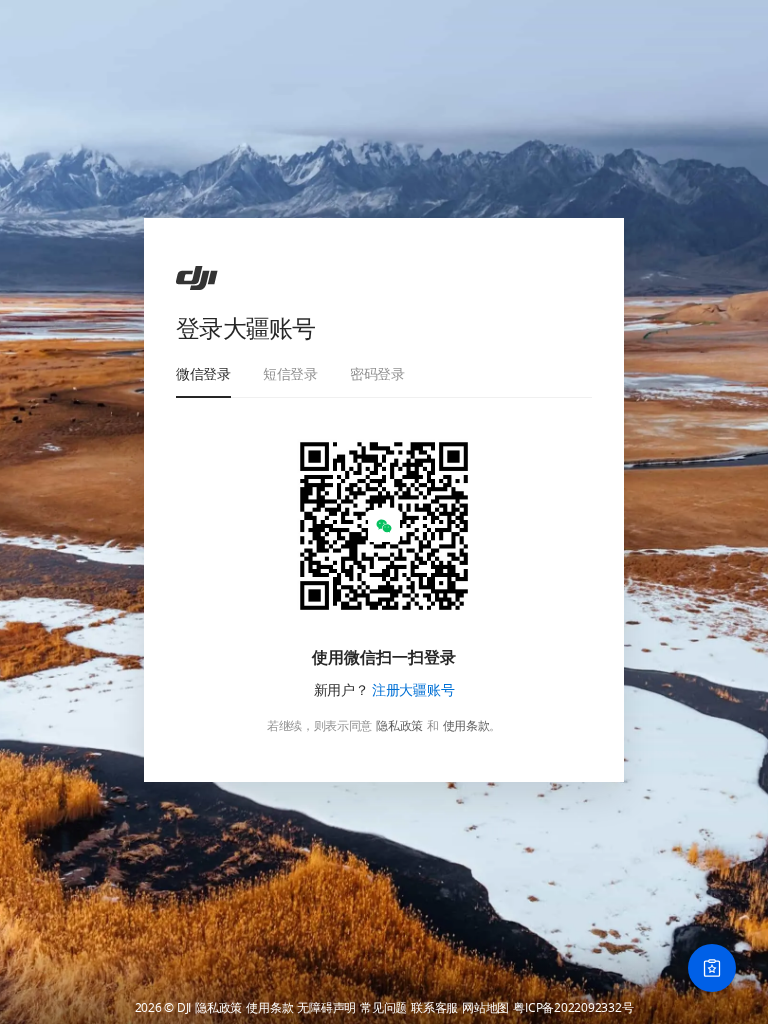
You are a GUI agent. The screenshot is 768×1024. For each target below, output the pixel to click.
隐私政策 (399, 726)
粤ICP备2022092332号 (573, 1008)
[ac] (197, 278)
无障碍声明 (326, 1008)
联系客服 (434, 1008)
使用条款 (466, 726)
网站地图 (485, 1008)
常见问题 (383, 1008)
